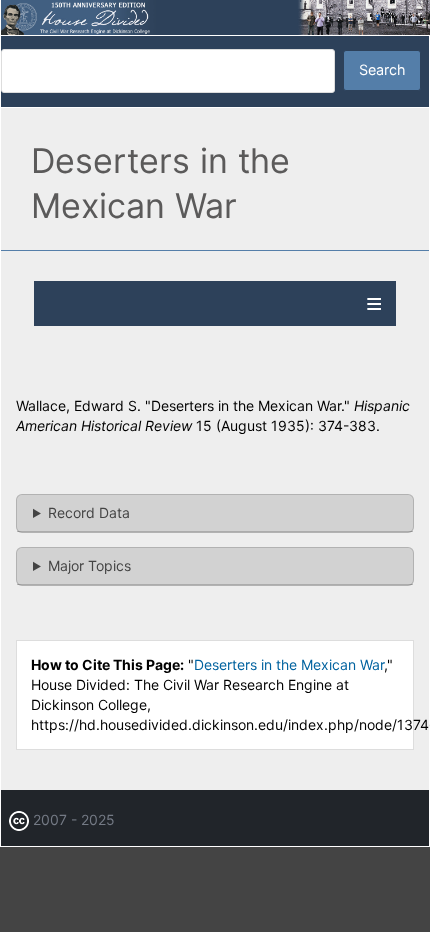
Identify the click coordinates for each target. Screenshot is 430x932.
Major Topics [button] (89, 565)
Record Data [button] (89, 512)
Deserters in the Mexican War (289, 664)
